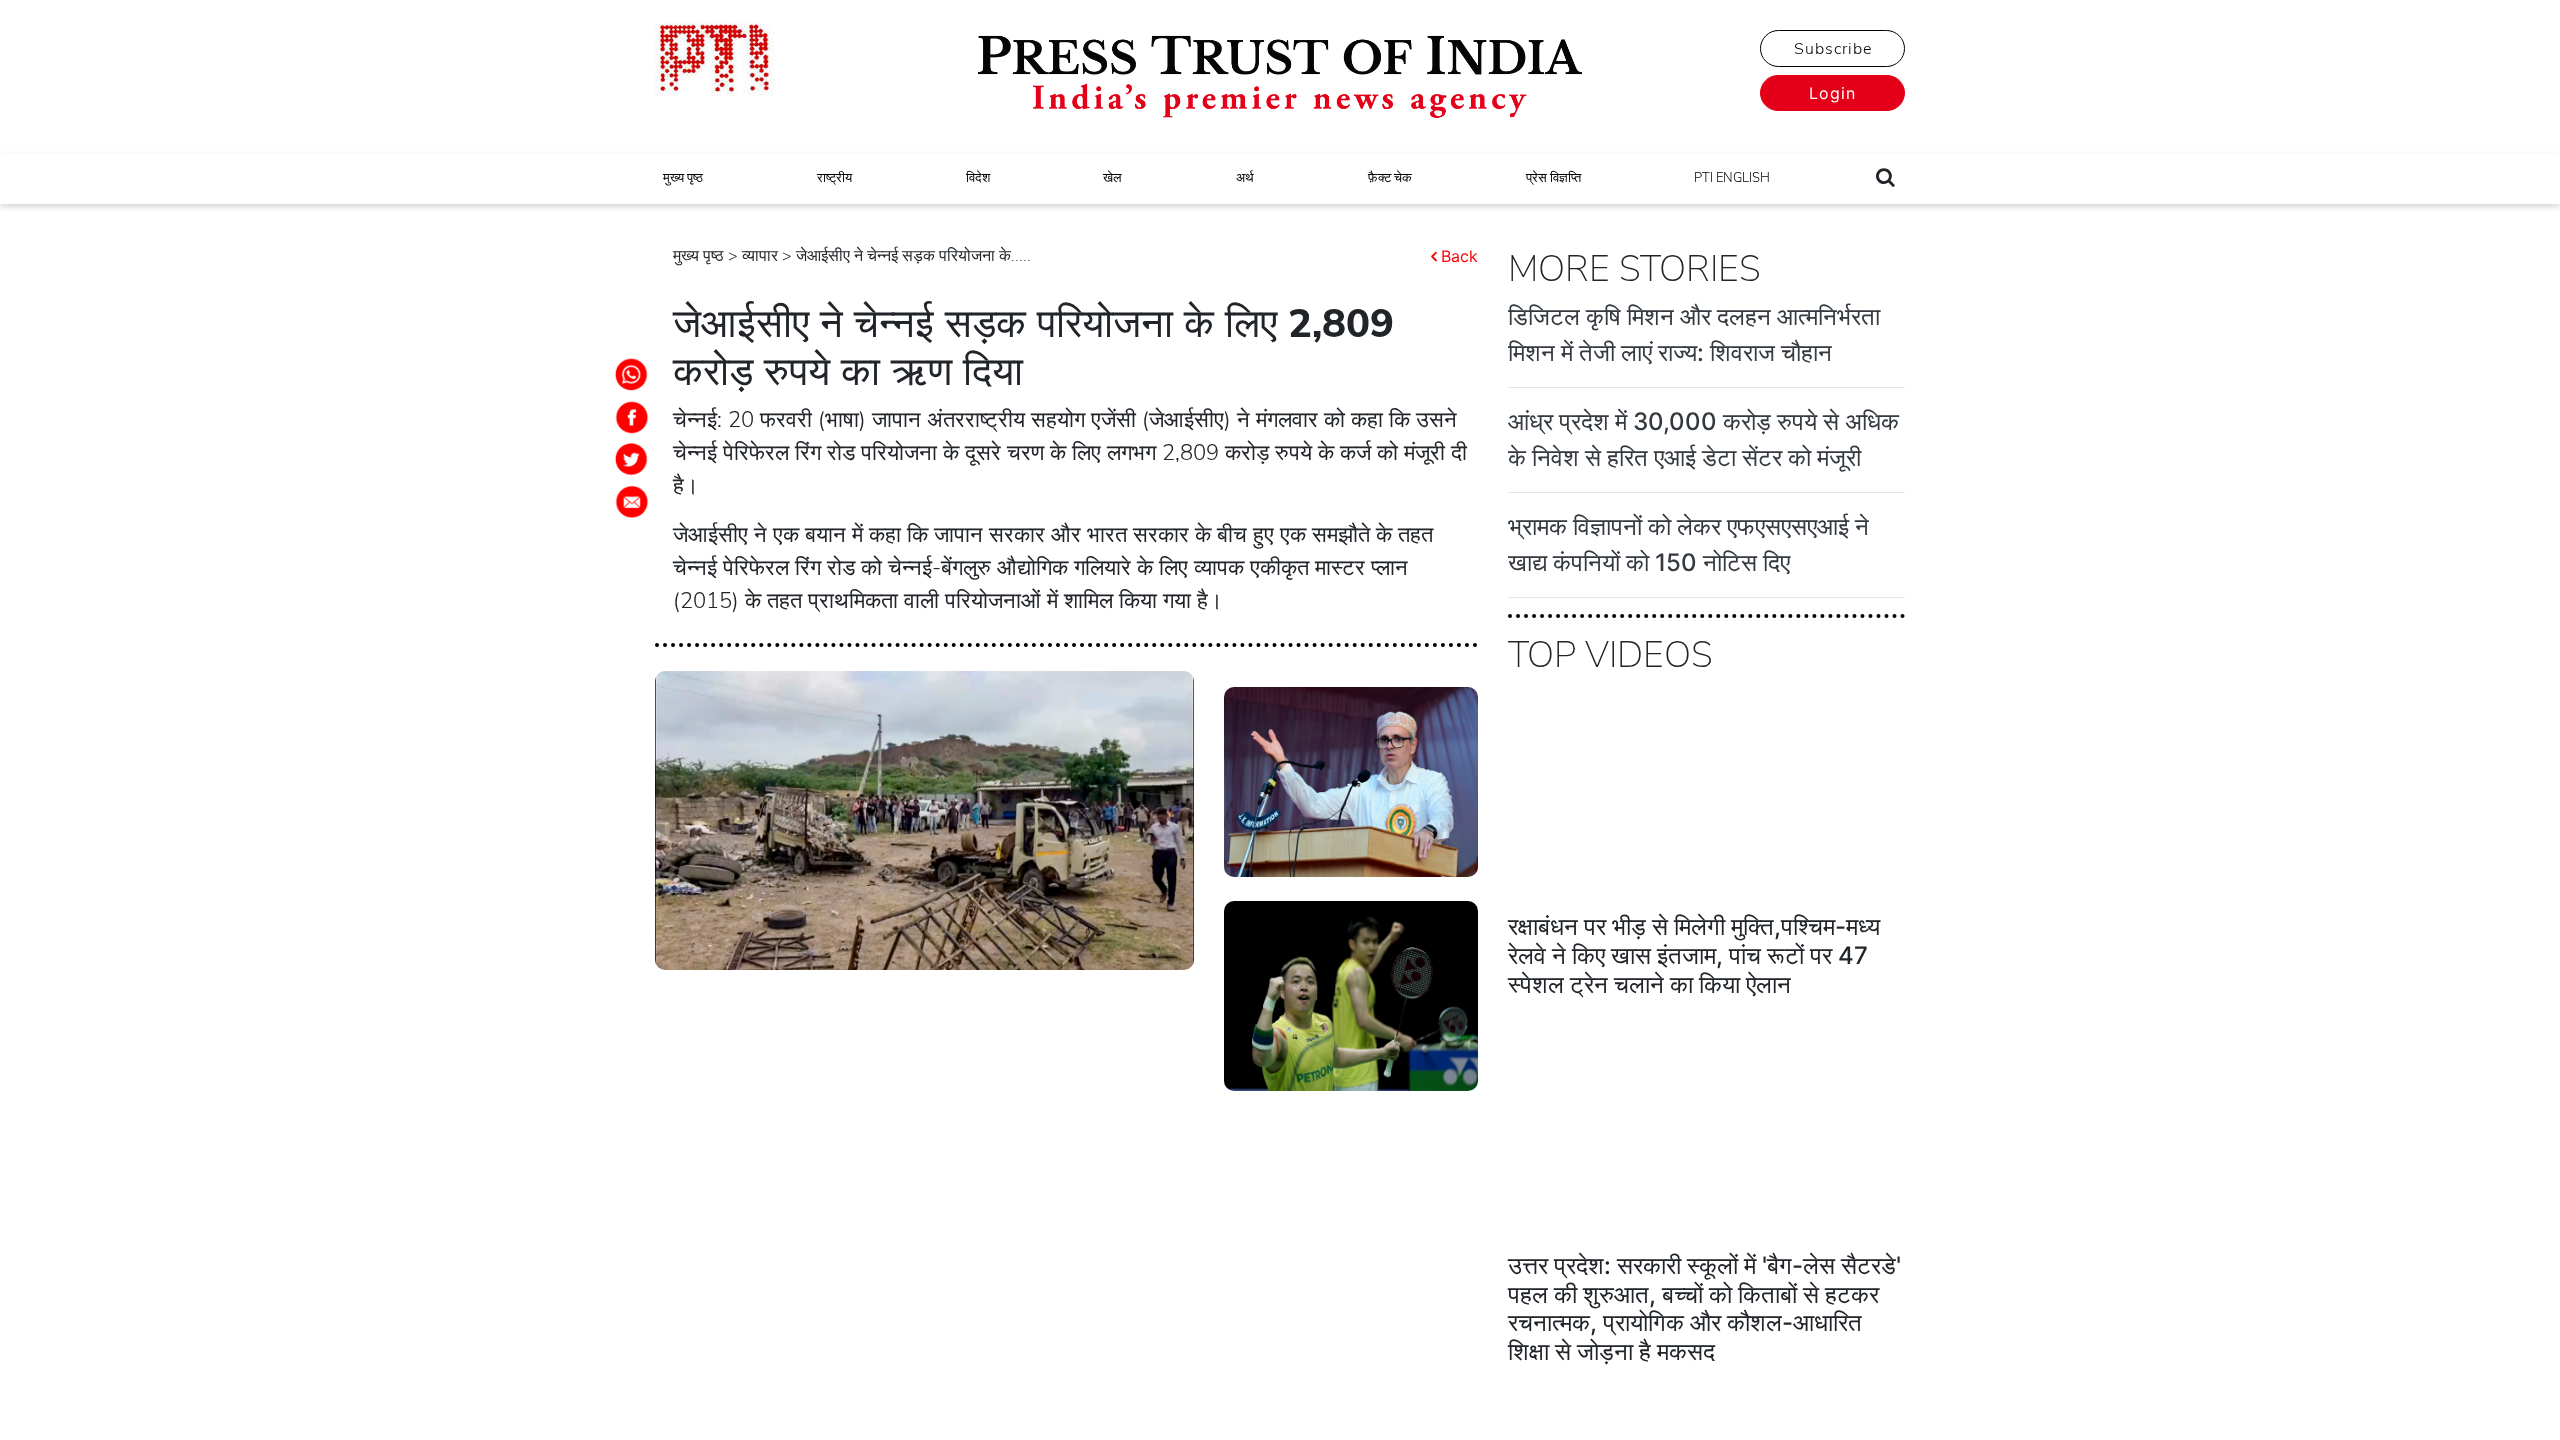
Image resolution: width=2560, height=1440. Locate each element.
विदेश (978, 178)
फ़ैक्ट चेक (1390, 178)
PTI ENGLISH (1732, 178)
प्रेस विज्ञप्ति (1553, 178)
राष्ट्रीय (834, 178)
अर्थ (1245, 178)
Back (1459, 256)
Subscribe (1833, 49)
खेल (1112, 178)
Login (1832, 93)
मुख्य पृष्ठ (683, 178)
